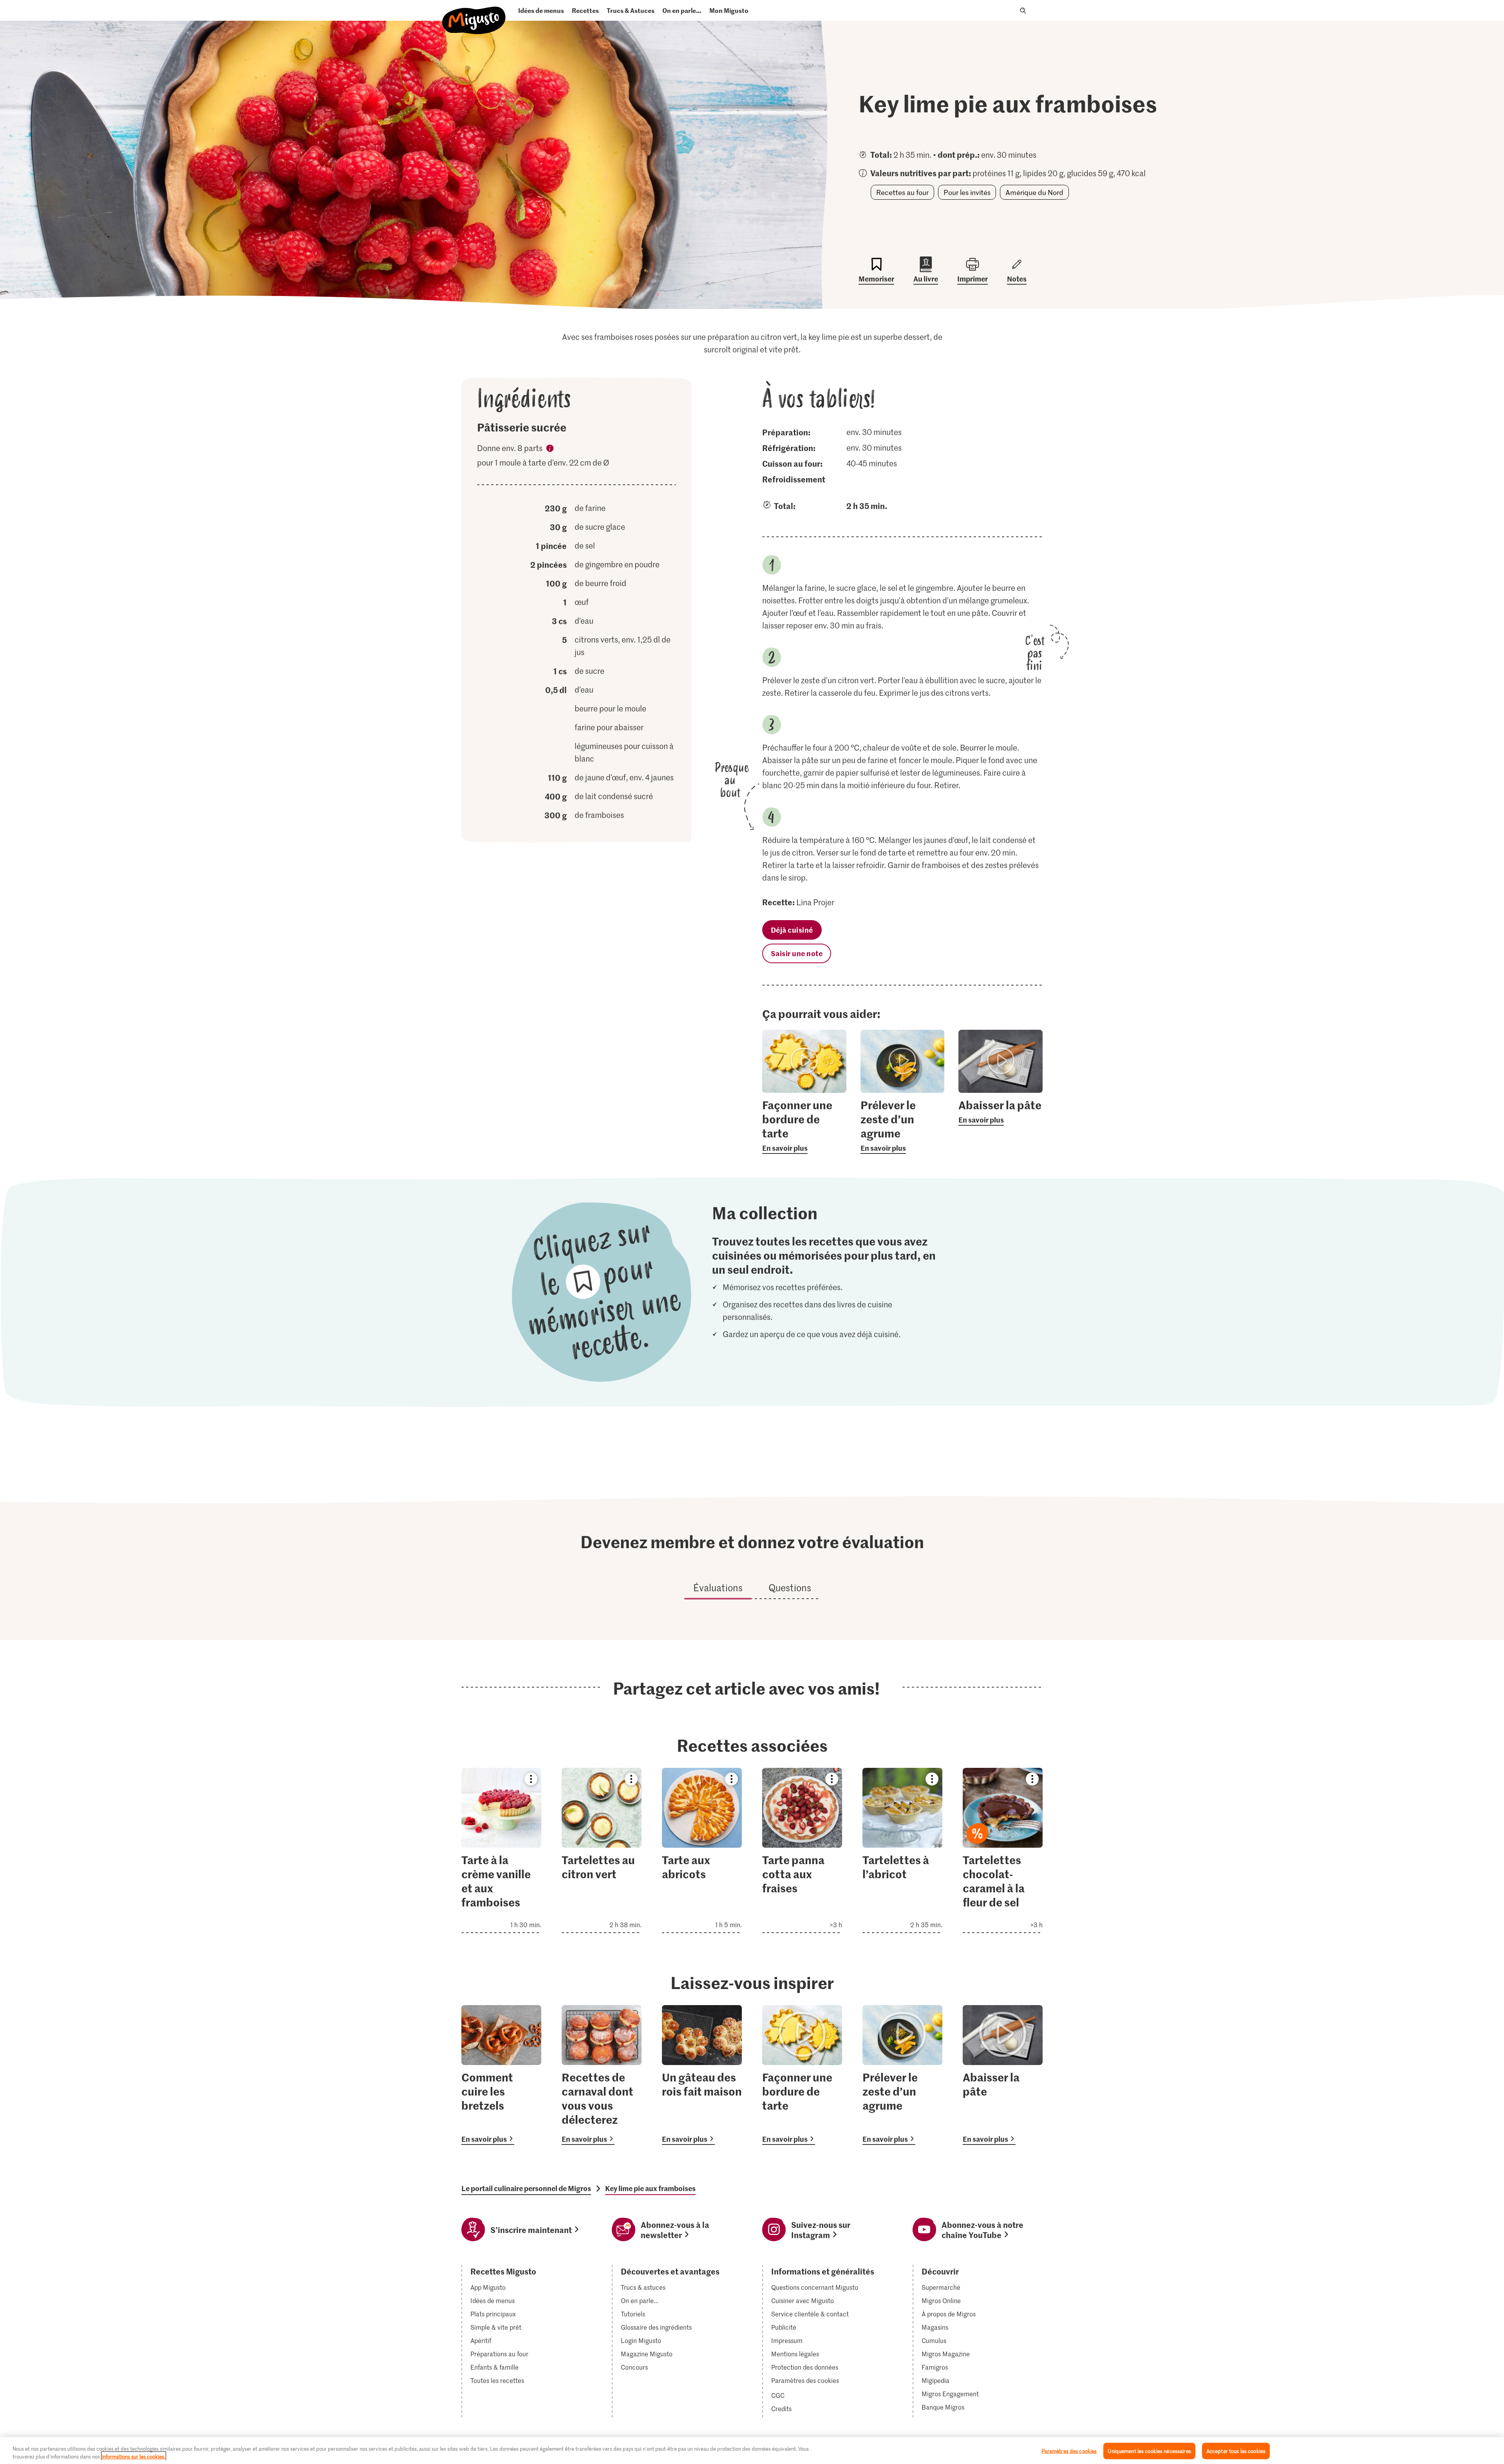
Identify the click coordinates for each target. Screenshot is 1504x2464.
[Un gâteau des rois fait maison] (702, 2075)
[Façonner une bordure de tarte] (802, 2075)
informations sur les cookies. (134, 2456)
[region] (752, 2450)
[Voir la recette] (501, 1850)
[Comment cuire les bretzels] (501, 2075)
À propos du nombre (550, 449)
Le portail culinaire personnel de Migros (526, 2188)
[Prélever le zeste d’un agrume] (902, 2075)
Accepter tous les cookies (1236, 2451)
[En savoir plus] (804, 1126)
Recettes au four (902, 192)
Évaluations (718, 1588)
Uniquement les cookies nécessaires (1149, 2451)
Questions (790, 1588)
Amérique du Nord (1034, 192)
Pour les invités (967, 192)
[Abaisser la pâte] (1003, 2075)
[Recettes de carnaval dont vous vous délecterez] (602, 2075)
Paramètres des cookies (805, 2381)
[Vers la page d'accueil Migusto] (474, 14)
